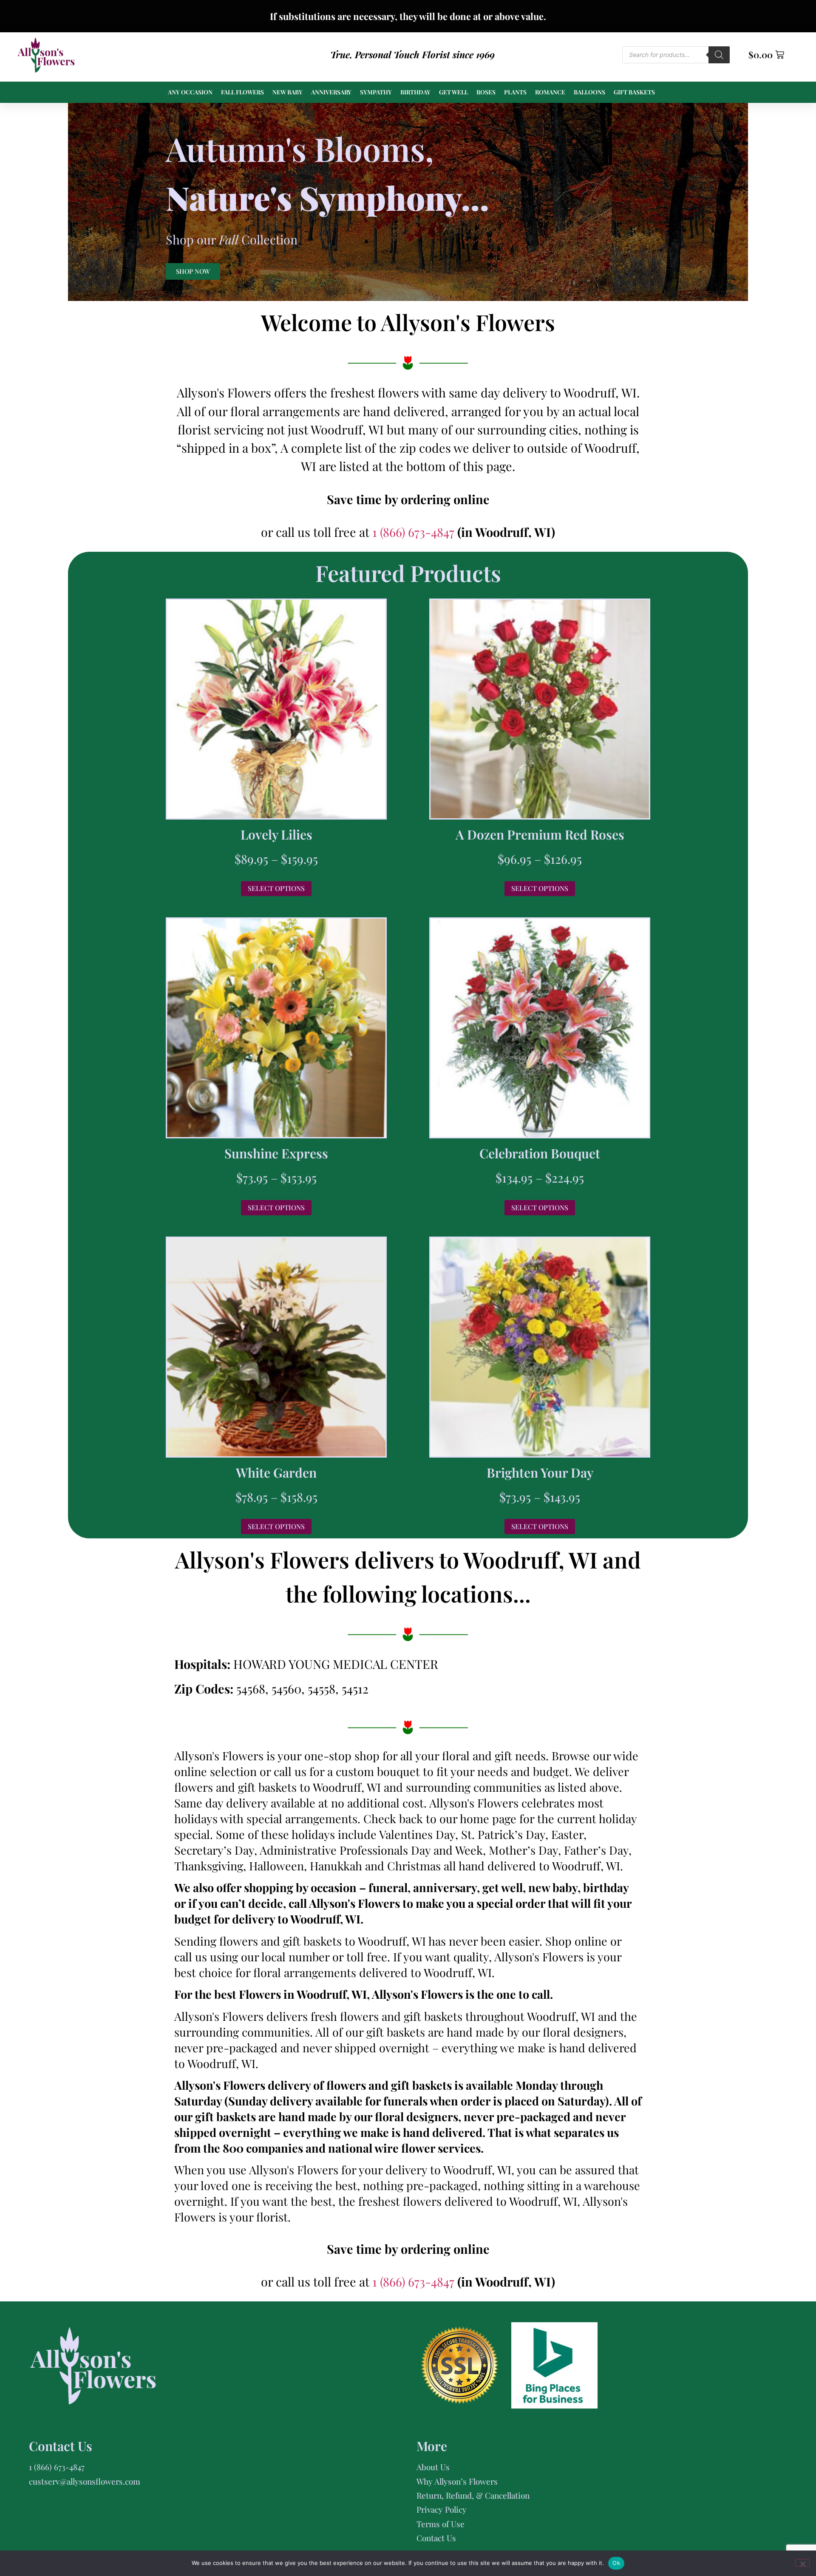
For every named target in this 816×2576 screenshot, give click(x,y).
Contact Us (436, 2538)
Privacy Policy (442, 2509)
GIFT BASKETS (634, 92)
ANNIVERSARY (331, 92)
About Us (433, 2467)
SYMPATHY (376, 92)
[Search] (719, 55)
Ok (616, 2563)
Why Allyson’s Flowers (457, 2481)
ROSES (486, 92)
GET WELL (453, 92)
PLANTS (515, 92)
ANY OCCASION (190, 92)
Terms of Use (441, 2524)
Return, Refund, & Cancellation (473, 2495)
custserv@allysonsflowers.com (85, 2481)
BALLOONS (589, 92)
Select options (276, 888)
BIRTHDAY (415, 92)
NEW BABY (288, 92)
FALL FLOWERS (242, 92)
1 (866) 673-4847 (415, 532)
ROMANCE (550, 92)
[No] (802, 2563)
